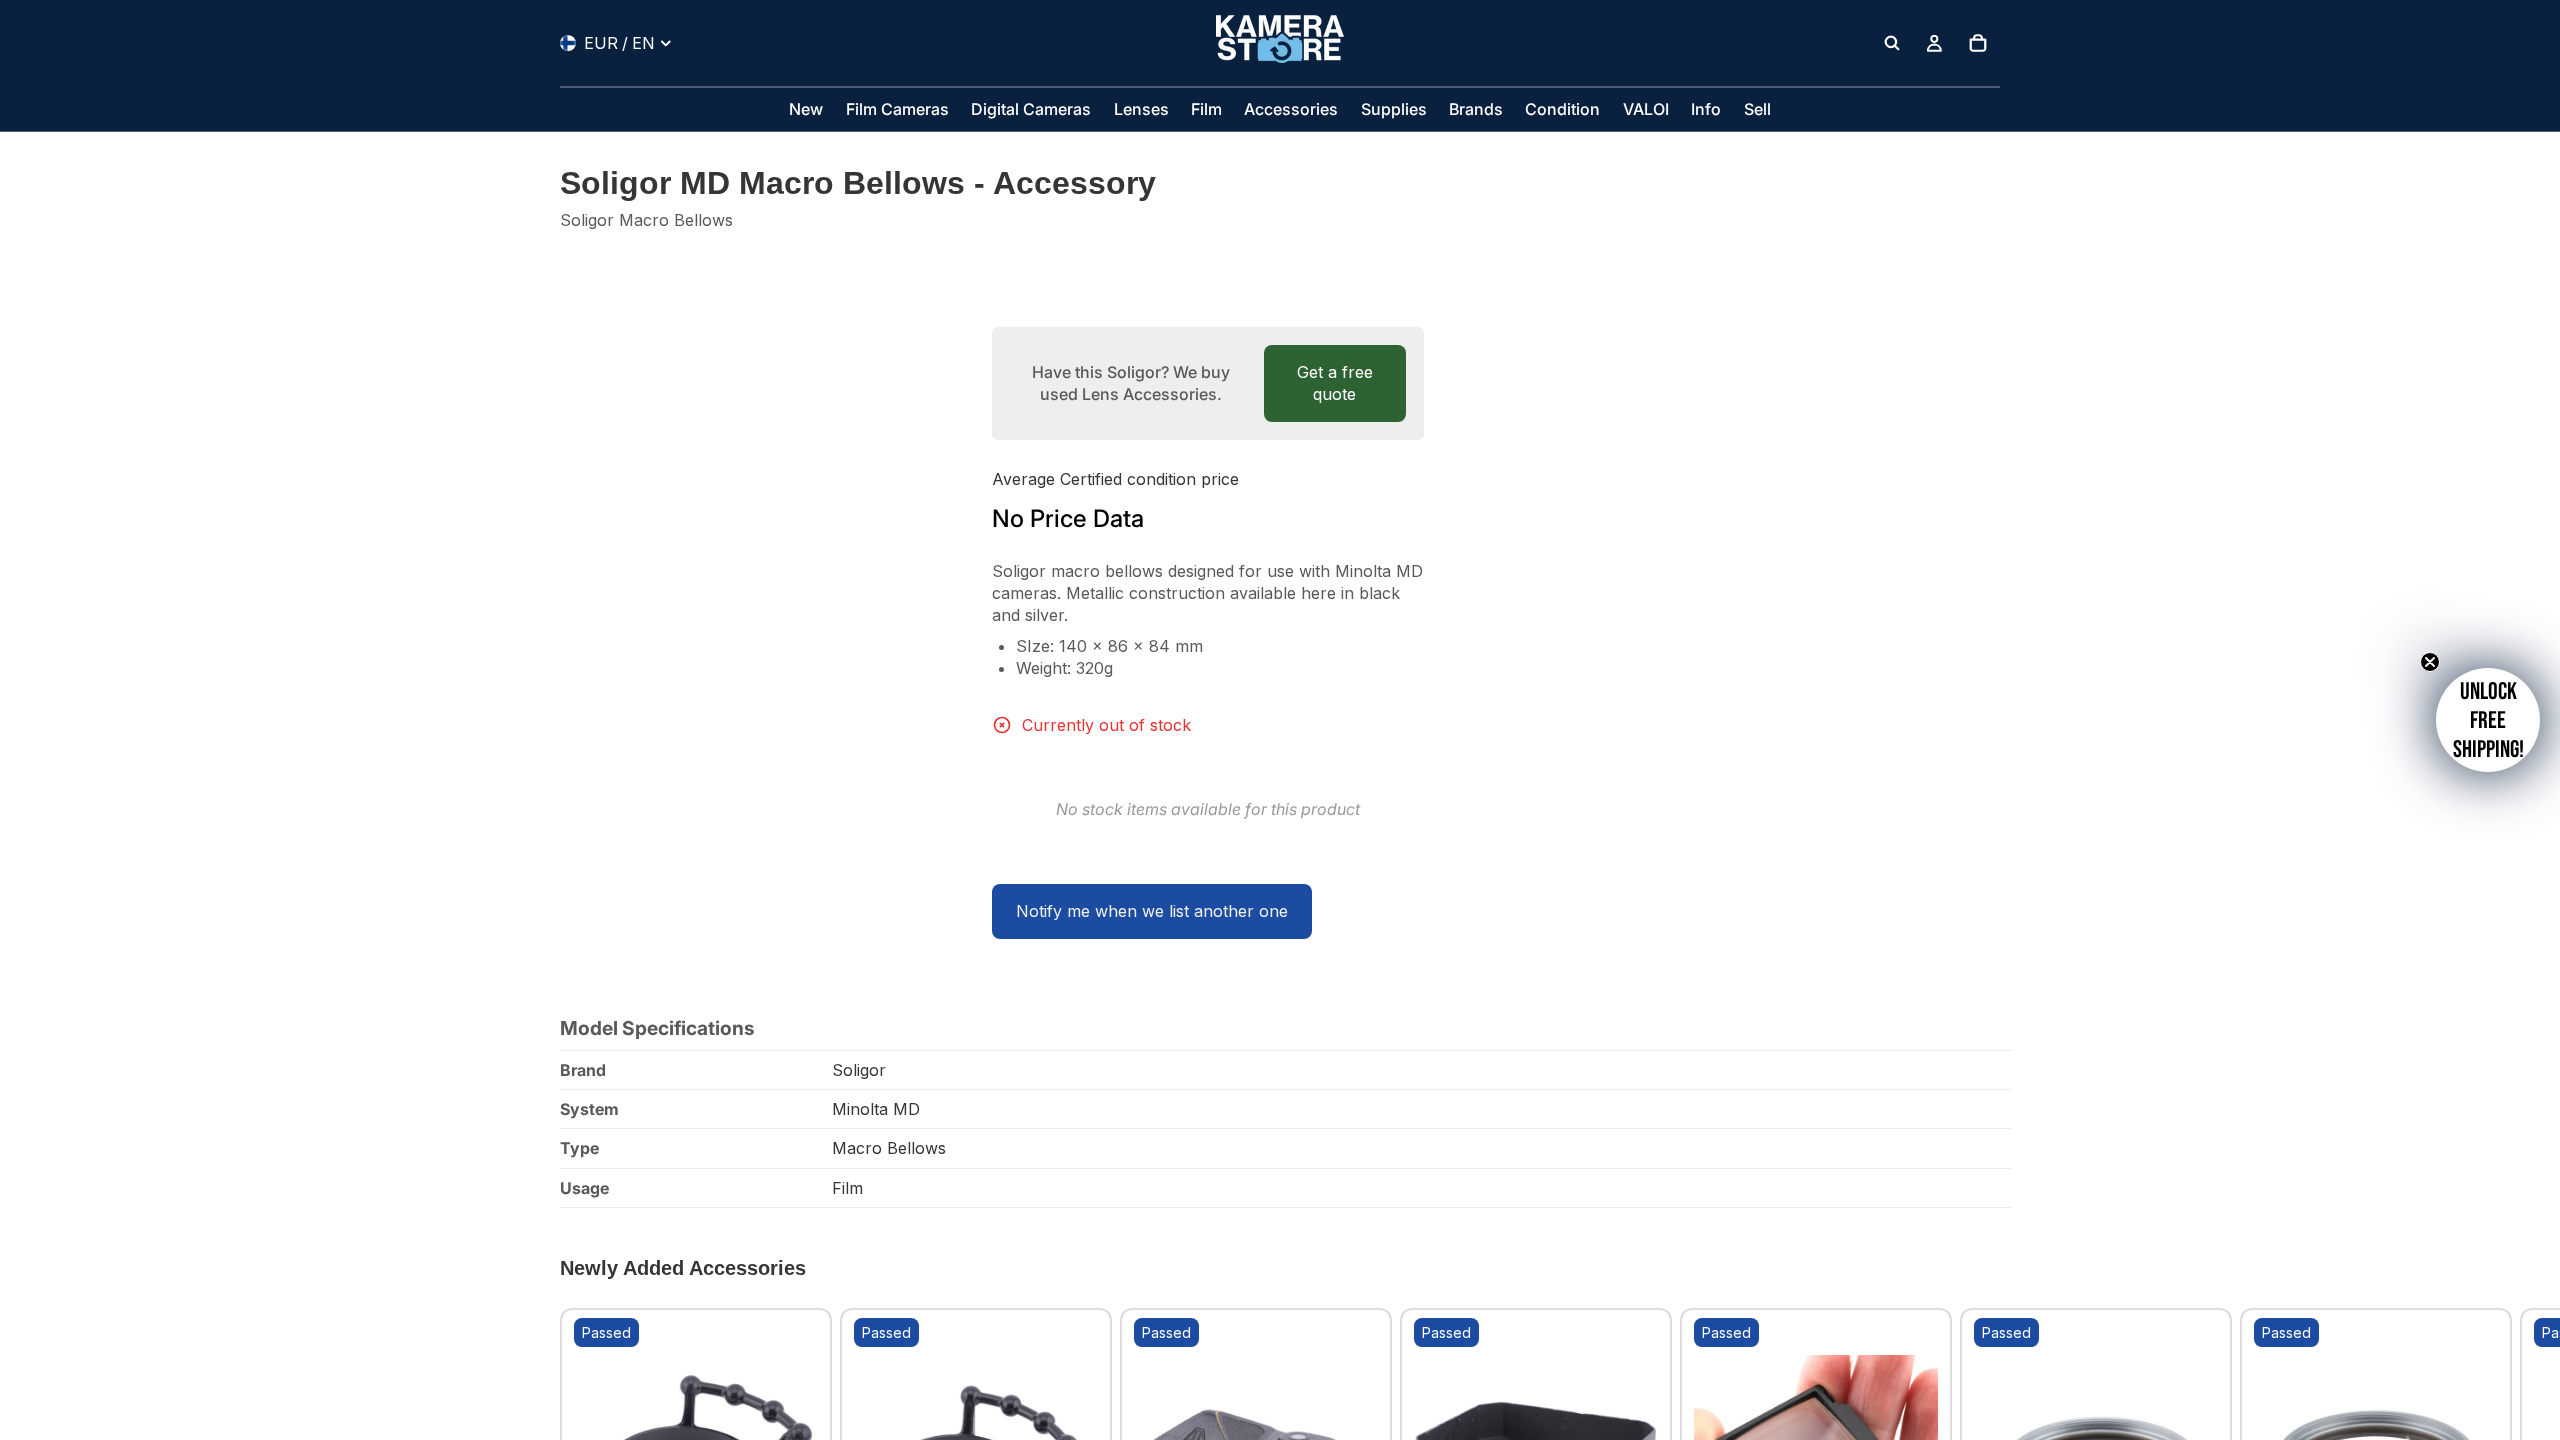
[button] (2488, 720)
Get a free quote (1335, 383)
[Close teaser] (2430, 662)
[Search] (1892, 43)
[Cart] (1978, 43)
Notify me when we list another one (1152, 911)
